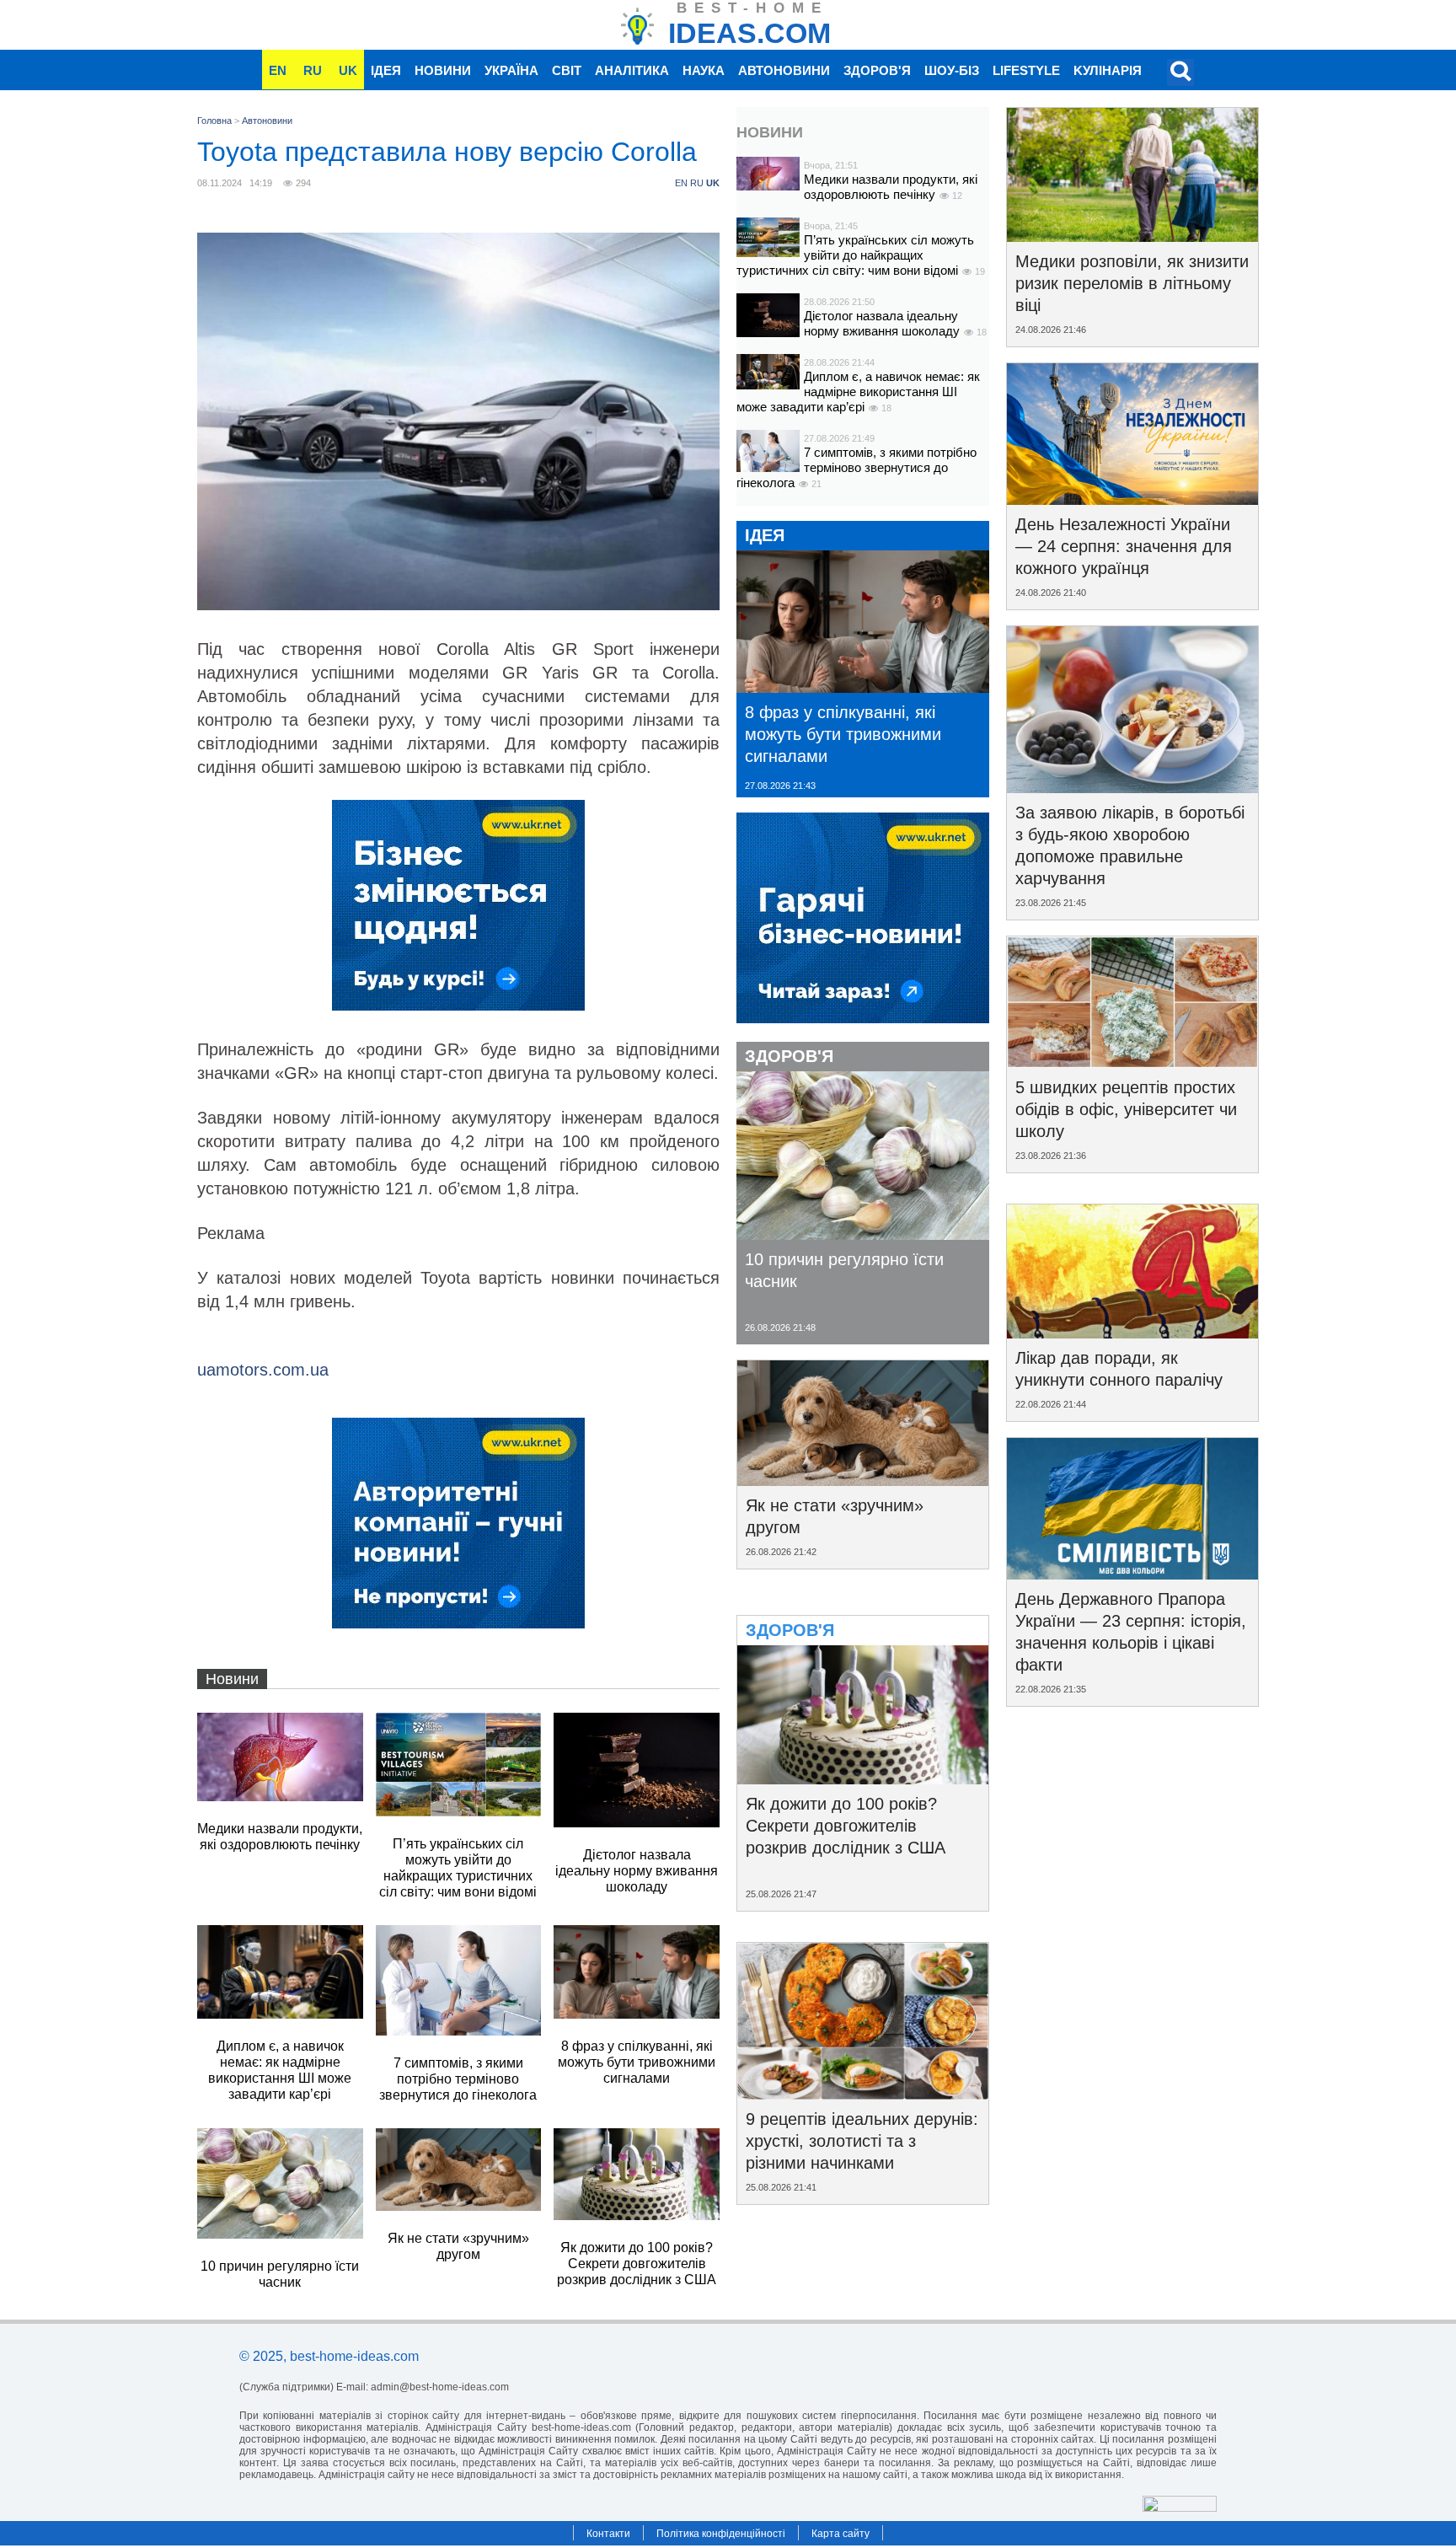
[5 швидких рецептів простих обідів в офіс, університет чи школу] (1132, 1062)
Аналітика (632, 70)
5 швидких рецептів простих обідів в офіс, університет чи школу (1126, 1109)
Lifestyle (1026, 70)
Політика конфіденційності (721, 2534)
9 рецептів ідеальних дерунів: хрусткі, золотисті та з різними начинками (862, 2141)
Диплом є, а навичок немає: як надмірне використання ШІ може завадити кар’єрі (858, 392)
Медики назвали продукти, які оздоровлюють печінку (891, 187)
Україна (511, 70)
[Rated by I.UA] (1180, 2507)
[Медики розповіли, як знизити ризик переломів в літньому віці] (1132, 236)
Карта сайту (840, 2534)
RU (313, 70)
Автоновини (784, 70)
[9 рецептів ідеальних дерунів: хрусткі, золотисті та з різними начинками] (863, 2094)
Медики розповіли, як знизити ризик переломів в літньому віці (1132, 283)
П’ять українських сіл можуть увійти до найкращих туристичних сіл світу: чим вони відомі (855, 255)
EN (278, 70)
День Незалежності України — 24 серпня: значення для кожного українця (1124, 546)
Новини (443, 70)
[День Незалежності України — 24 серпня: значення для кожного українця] (1132, 499)
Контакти (608, 2534)
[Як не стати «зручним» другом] (863, 1480)
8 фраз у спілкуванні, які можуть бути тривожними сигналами (843, 734)
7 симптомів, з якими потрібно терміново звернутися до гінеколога (856, 467)
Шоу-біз (952, 70)
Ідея (386, 70)
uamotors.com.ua (263, 1370)
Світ (567, 70)
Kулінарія (1108, 70)
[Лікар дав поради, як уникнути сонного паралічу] (1132, 1333)
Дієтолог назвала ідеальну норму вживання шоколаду (883, 323)
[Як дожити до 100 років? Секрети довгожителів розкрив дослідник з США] (863, 1778)
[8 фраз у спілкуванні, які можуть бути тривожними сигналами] (863, 687)
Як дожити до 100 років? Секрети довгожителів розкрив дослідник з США (846, 1826)
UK (348, 70)
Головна (214, 121)
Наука (704, 70)
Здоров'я (877, 70)
